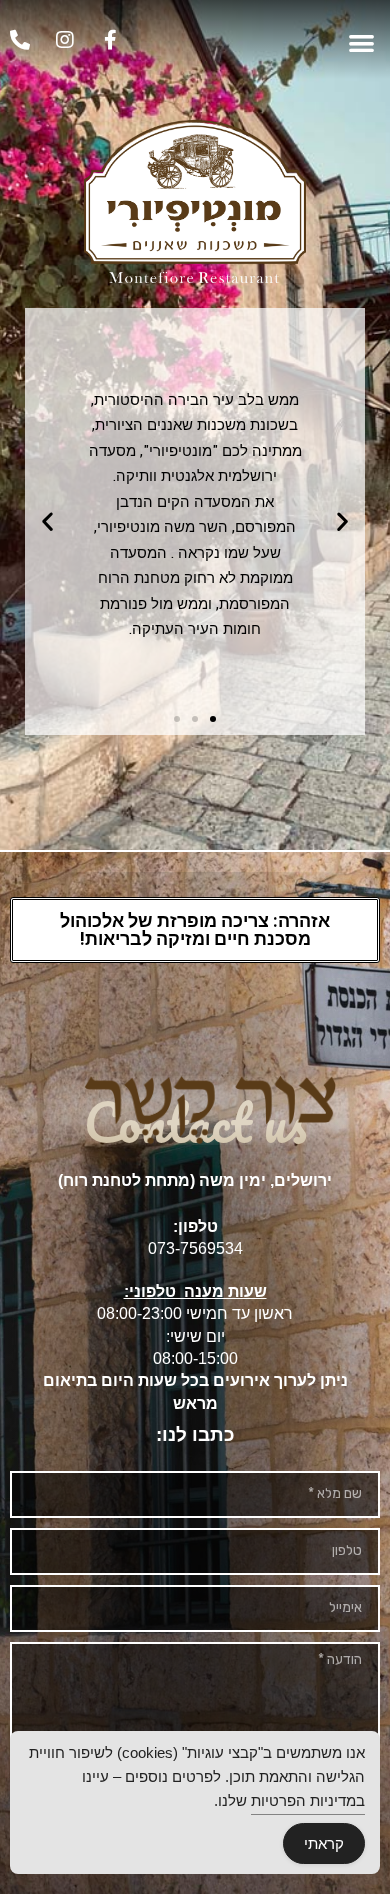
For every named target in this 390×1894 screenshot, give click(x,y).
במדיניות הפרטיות (308, 1800)
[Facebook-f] (110, 40)
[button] (362, 42)
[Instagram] (65, 40)
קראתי (324, 1843)
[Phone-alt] (20, 40)
